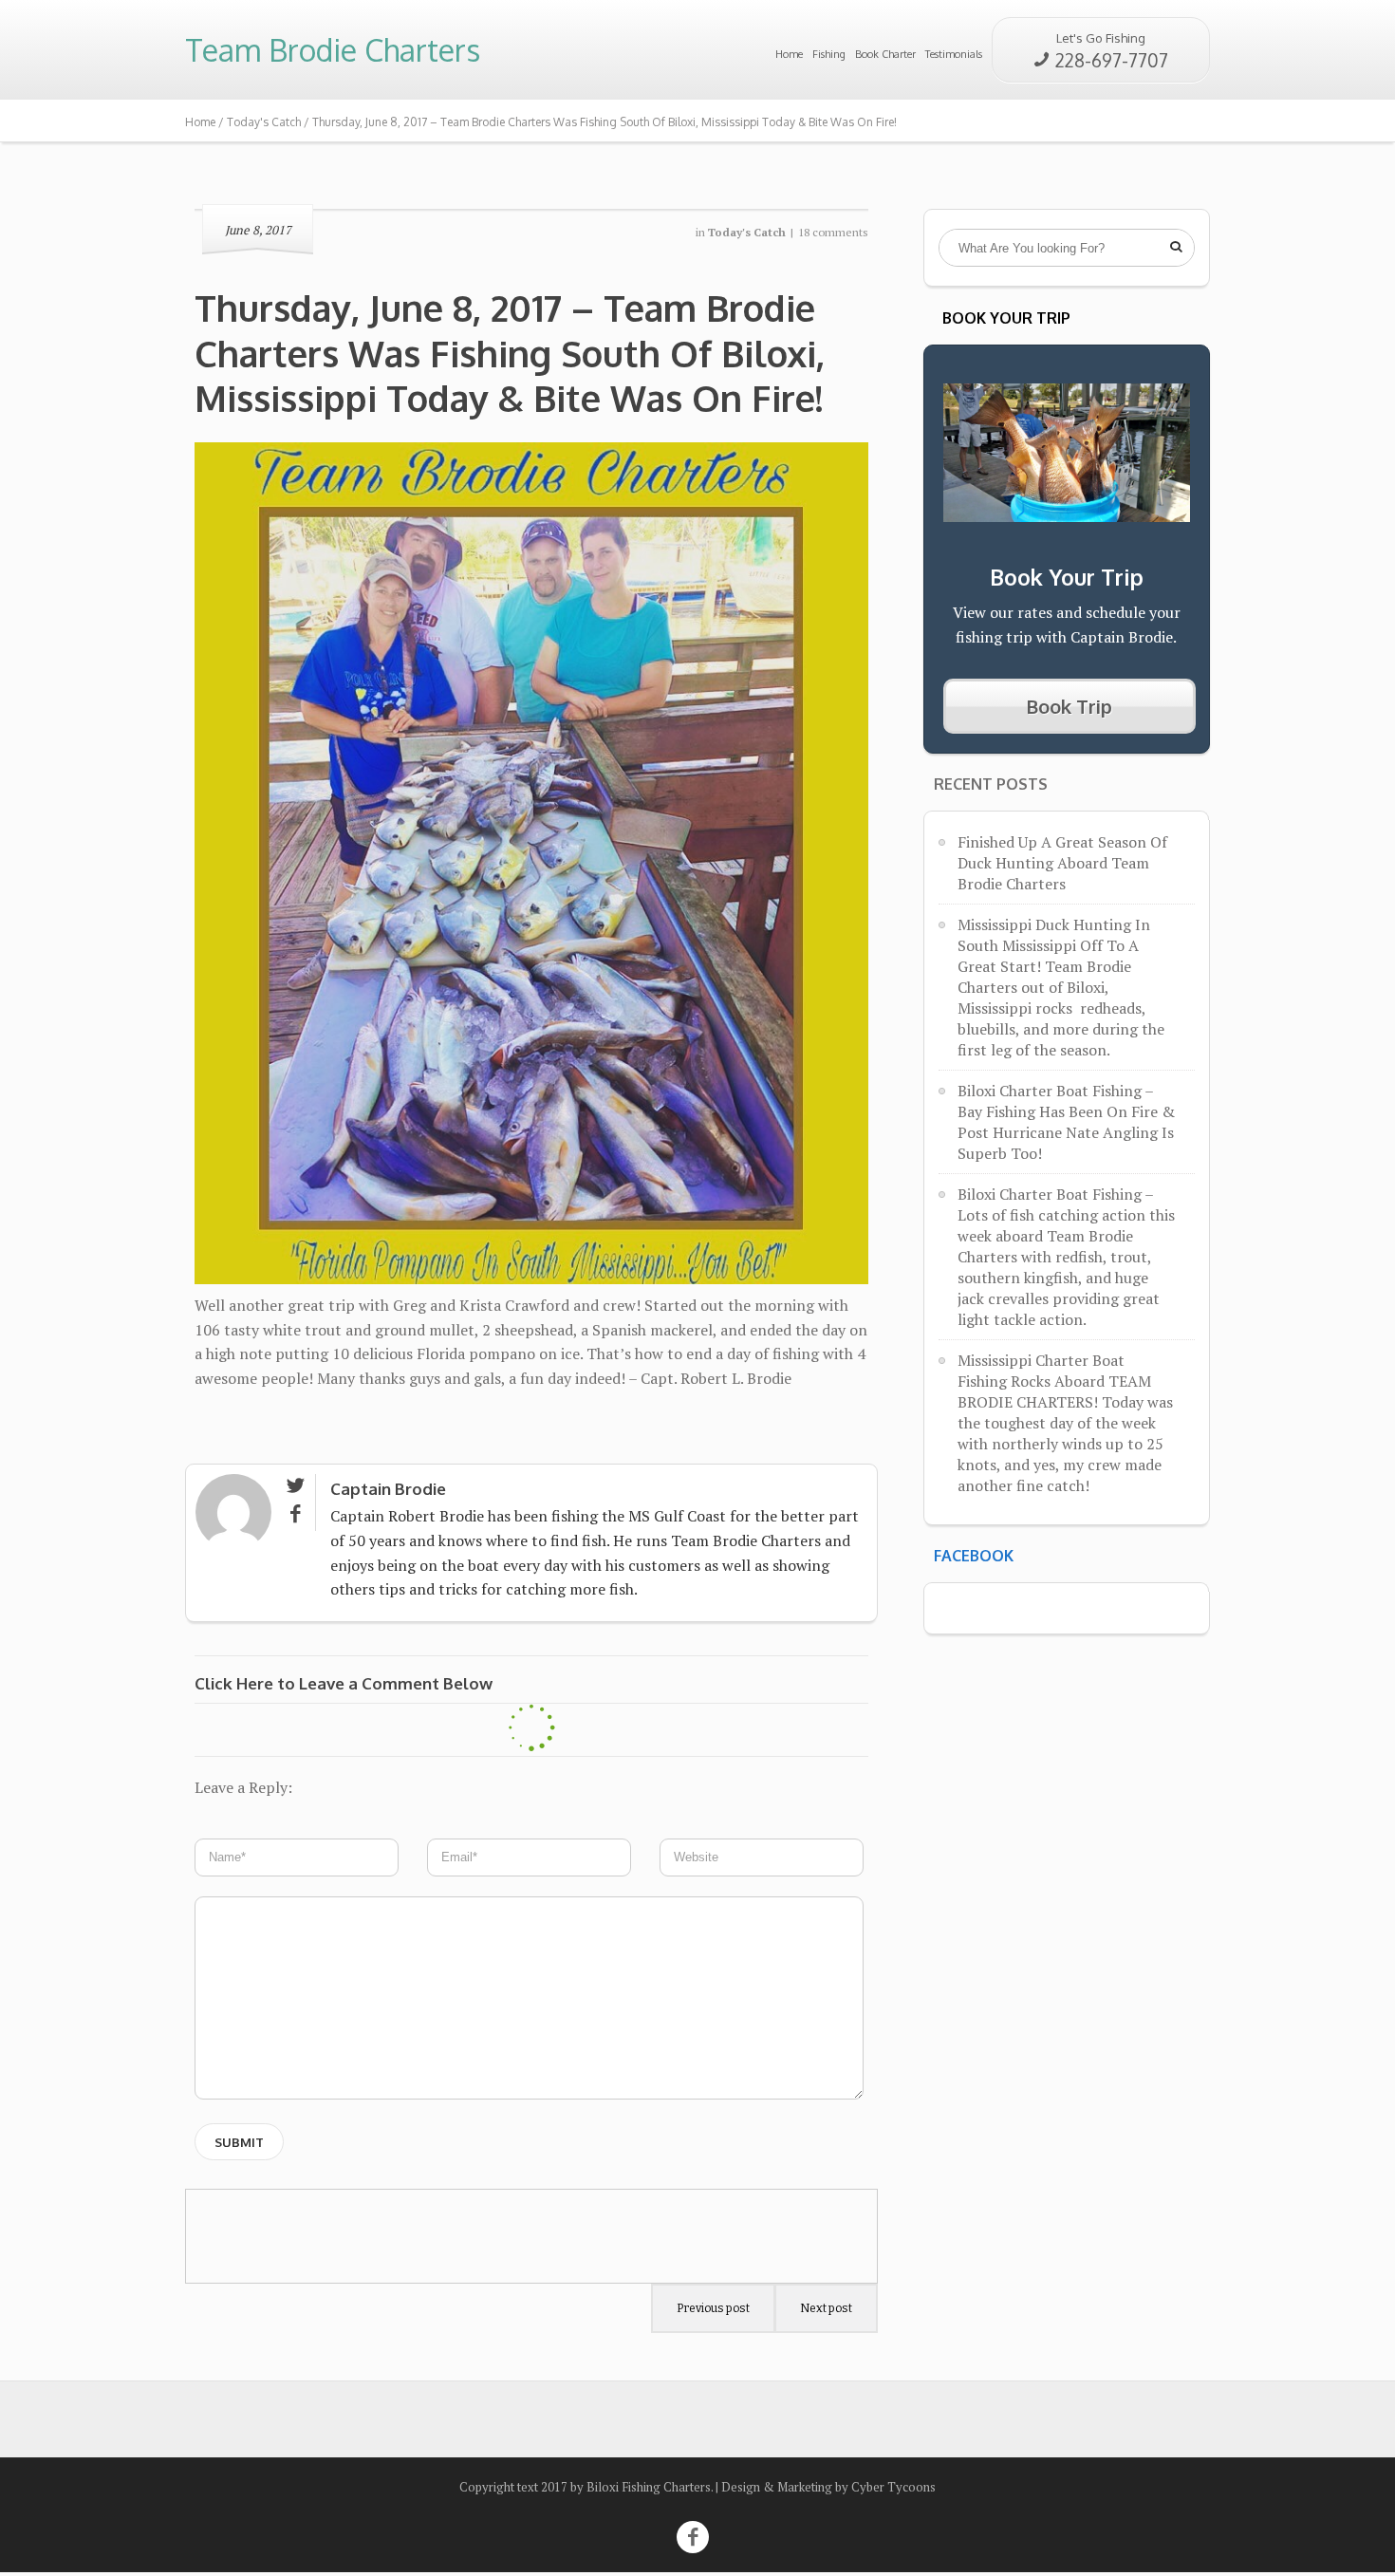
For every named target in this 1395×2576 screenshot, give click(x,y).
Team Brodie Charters (333, 50)
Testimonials (954, 54)
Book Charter (885, 54)
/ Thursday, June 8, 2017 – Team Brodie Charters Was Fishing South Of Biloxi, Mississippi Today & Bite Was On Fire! (600, 122)
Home (789, 54)
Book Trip (1069, 706)
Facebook (974, 1556)
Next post (826, 2308)
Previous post (713, 2308)
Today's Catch (264, 122)
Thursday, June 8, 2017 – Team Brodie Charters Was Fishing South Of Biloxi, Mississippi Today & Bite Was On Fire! (513, 353)
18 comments (833, 232)
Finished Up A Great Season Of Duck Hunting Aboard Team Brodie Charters (1062, 863)
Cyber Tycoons (893, 2487)
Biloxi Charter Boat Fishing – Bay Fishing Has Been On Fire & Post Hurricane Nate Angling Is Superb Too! (1066, 1122)
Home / (206, 122)
